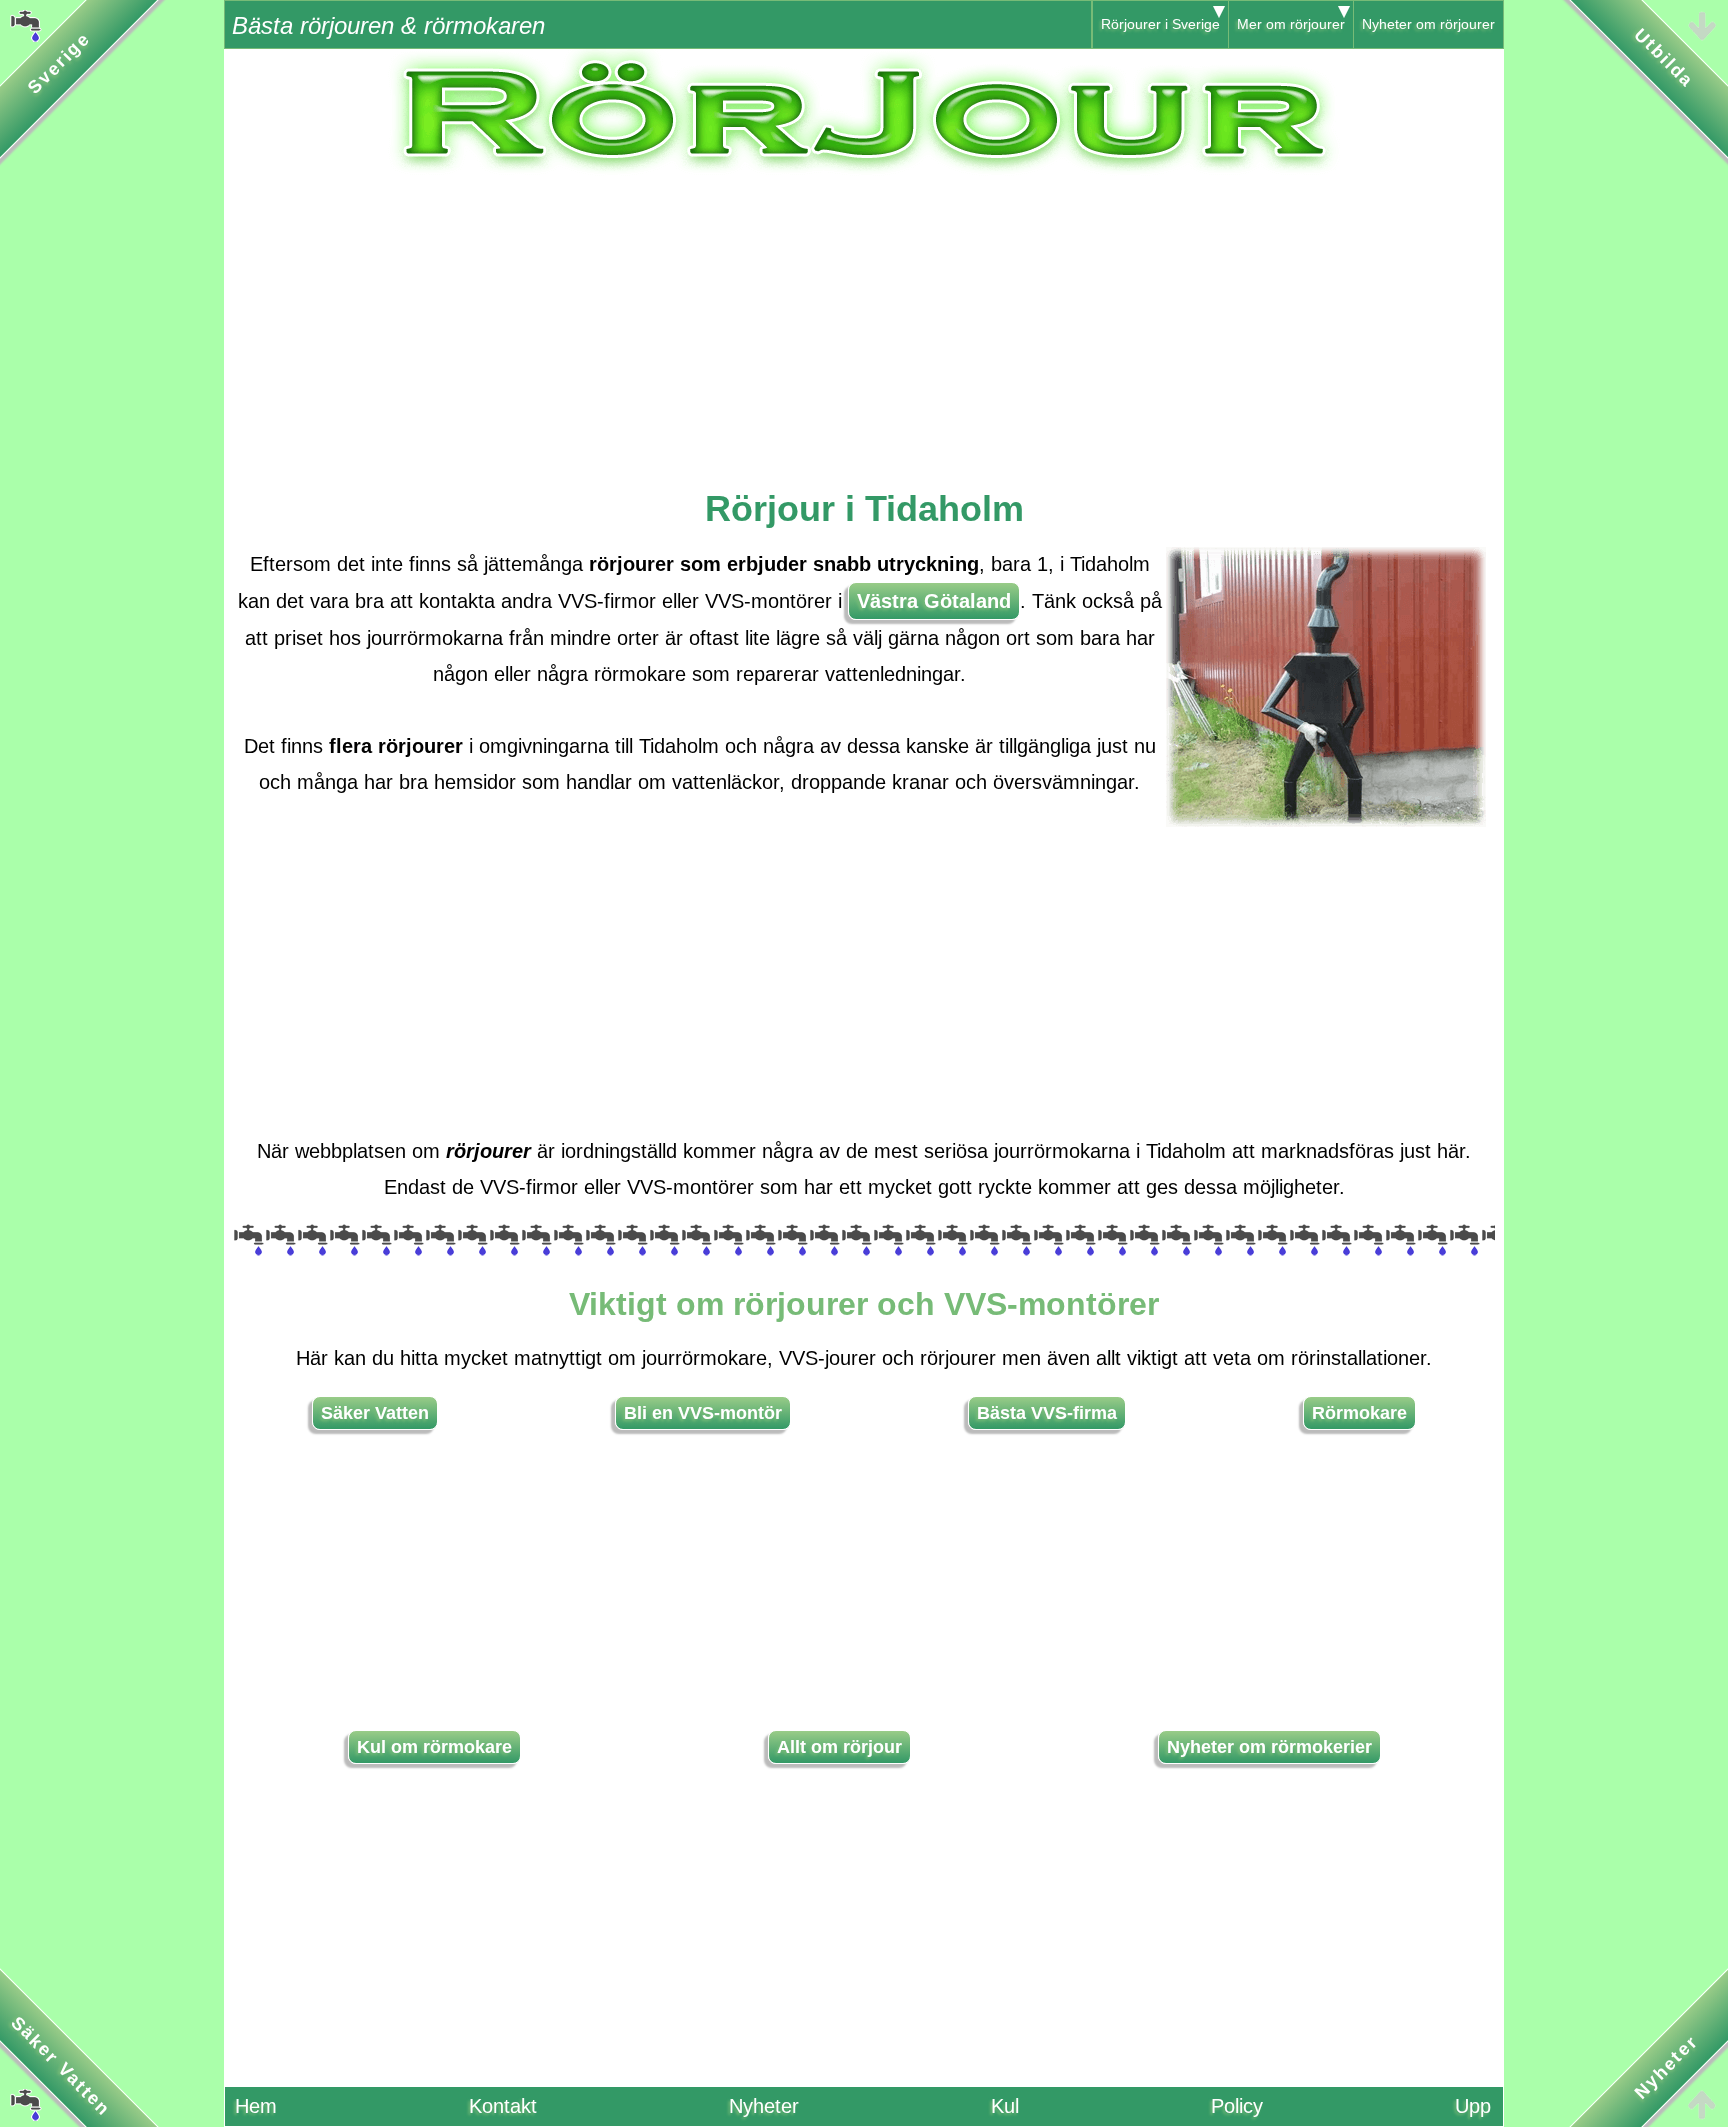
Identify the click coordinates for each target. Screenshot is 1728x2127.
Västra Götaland (934, 601)
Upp (1473, 2106)
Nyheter (764, 2106)
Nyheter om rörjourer (1428, 24)
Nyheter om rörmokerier (1269, 1747)
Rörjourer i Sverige (1160, 24)
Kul (1005, 2106)
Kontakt (503, 2106)
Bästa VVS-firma (1047, 1413)
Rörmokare (1359, 1413)
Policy (1237, 2106)
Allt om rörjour (839, 1747)
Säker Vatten (375, 1413)
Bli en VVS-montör (703, 1413)
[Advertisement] (864, 317)
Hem (256, 2106)
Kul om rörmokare (434, 1747)
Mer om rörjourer (1291, 24)
